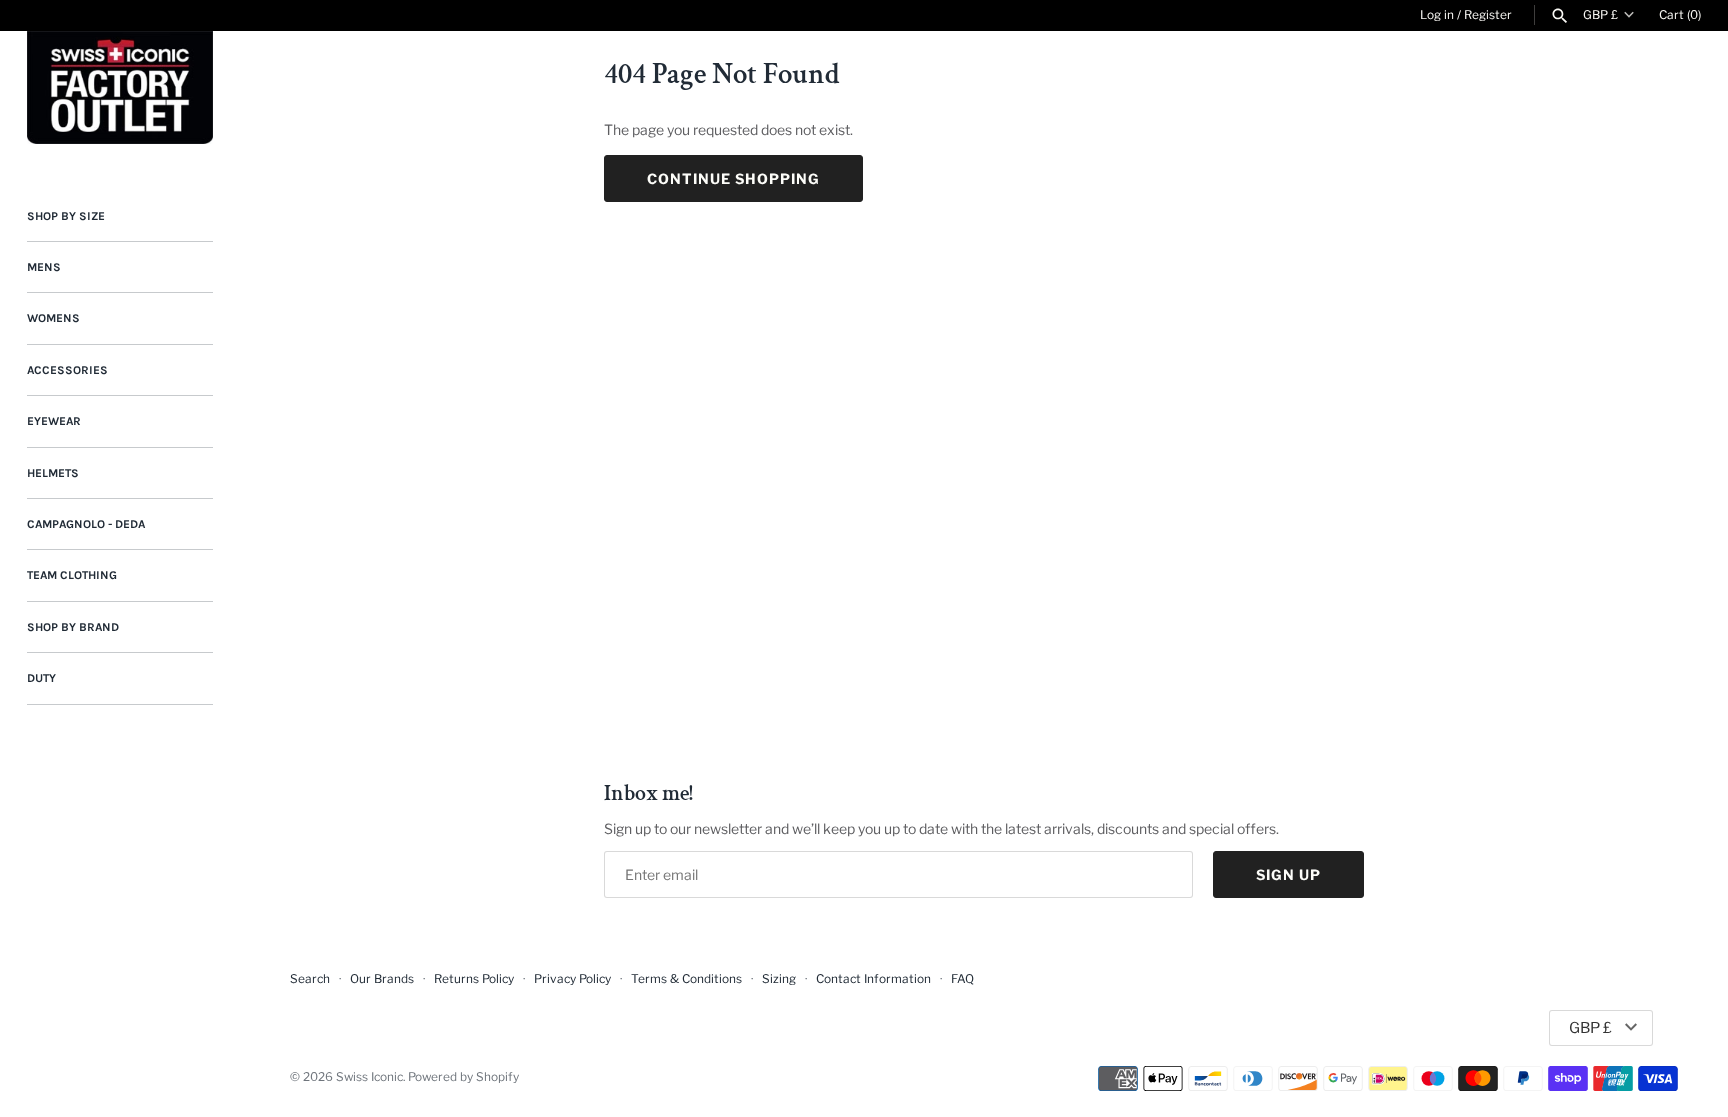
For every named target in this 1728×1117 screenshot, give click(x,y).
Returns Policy (474, 979)
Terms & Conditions (686, 979)
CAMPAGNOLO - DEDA (86, 524)
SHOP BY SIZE (66, 216)
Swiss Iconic (369, 1077)
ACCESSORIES (67, 370)
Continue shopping (733, 178)
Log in (1437, 15)
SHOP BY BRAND (73, 627)
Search (310, 979)
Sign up (1288, 874)
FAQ (962, 979)
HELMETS (53, 473)
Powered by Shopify (463, 1077)
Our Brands (382, 979)
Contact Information (873, 979)
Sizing (779, 979)
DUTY (41, 678)
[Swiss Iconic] (120, 87)
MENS (44, 267)
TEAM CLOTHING (72, 575)
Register (1488, 15)
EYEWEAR (54, 421)
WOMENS (53, 318)
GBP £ (1600, 15)
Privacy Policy (572, 979)
